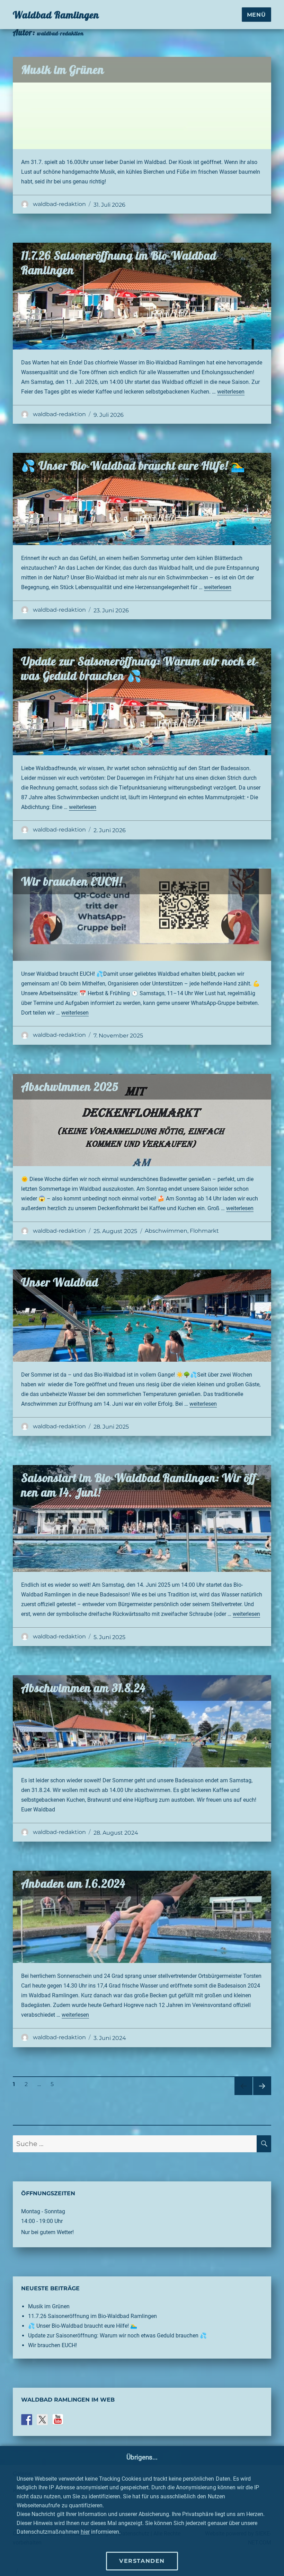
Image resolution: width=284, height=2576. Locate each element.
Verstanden (142, 2561)
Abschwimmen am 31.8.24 (83, 1688)
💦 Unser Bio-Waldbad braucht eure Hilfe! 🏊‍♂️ (133, 466)
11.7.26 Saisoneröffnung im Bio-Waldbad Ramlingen (92, 2316)
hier (85, 2532)
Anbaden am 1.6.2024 (73, 1883)
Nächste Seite (262, 2095)
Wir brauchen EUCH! (72, 881)
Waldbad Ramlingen (56, 15)
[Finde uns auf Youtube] (58, 2420)
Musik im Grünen (63, 70)
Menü (256, 15)
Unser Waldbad (60, 1282)
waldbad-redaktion (59, 204)
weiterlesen (231, 392)
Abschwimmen (166, 1231)
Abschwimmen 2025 (70, 1087)
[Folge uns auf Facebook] (27, 2420)
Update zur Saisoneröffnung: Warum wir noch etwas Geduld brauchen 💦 (140, 668)
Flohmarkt (204, 1231)
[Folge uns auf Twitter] (42, 2420)
